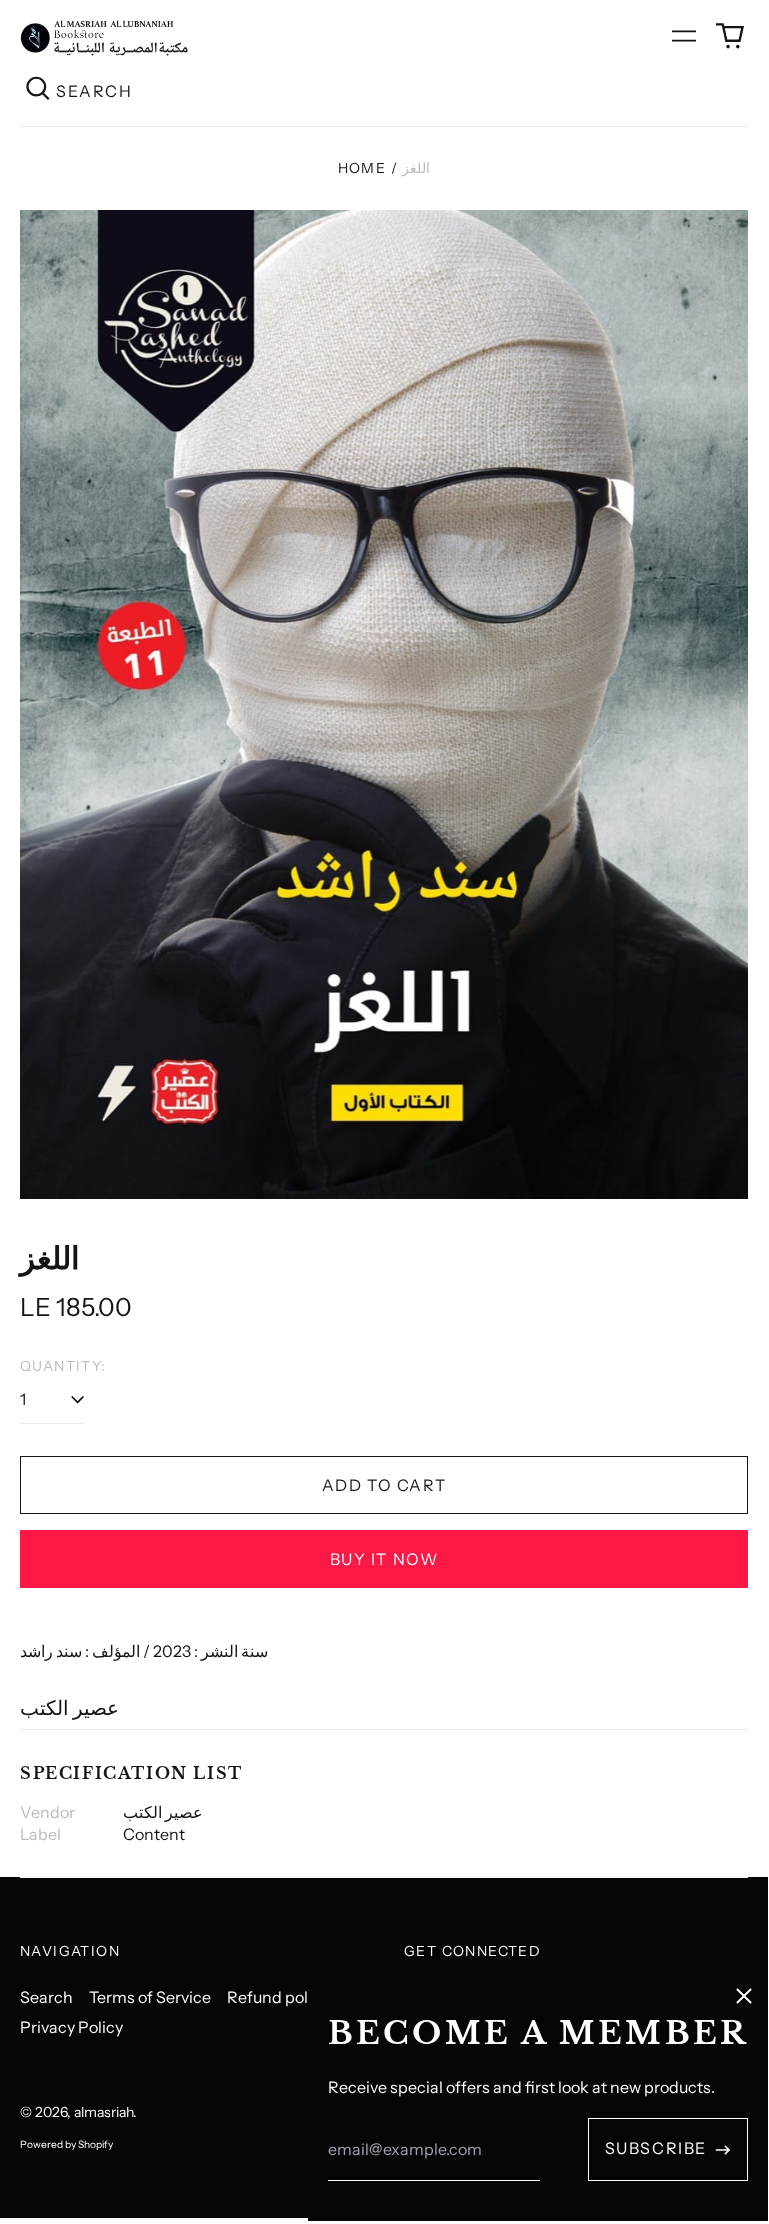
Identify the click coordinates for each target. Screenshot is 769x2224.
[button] (730, 36)
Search (46, 1997)
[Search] (38, 90)
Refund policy (278, 1997)
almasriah (103, 2112)
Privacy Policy (71, 2027)
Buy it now (384, 1559)
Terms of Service (150, 1997)
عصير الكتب (69, 1708)
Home (362, 168)
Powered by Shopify (66, 2144)
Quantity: (63, 1366)
